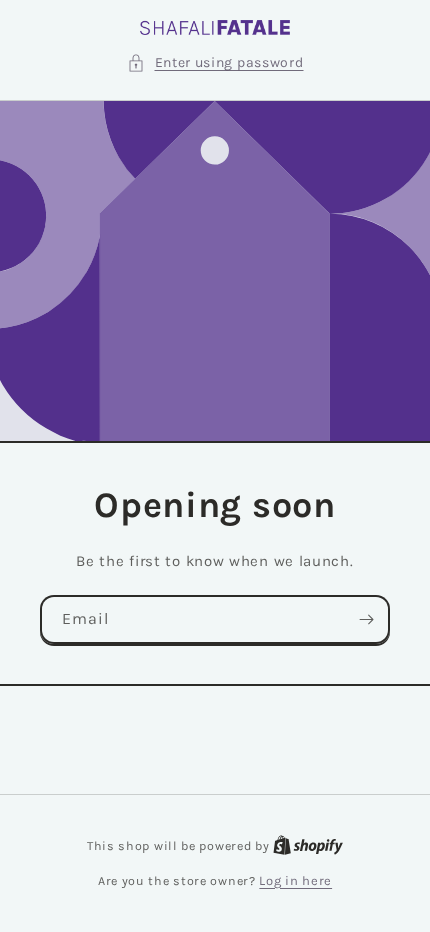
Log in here (295, 880)
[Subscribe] (366, 619)
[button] (215, 62)
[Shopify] (308, 845)
